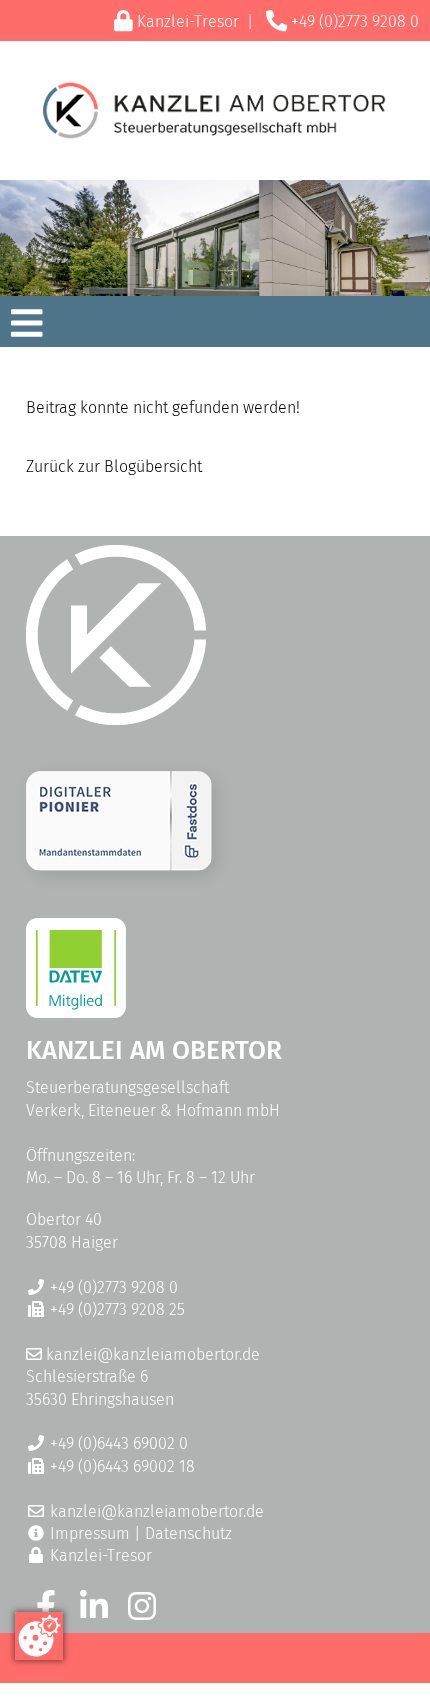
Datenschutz (188, 1533)
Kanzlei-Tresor (188, 21)
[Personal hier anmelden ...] (119, 865)
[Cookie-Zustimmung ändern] (39, 1636)
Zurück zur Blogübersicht (114, 466)
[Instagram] (142, 1612)
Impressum (90, 1533)
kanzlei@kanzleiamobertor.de (153, 1354)
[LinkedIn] (94, 1612)
